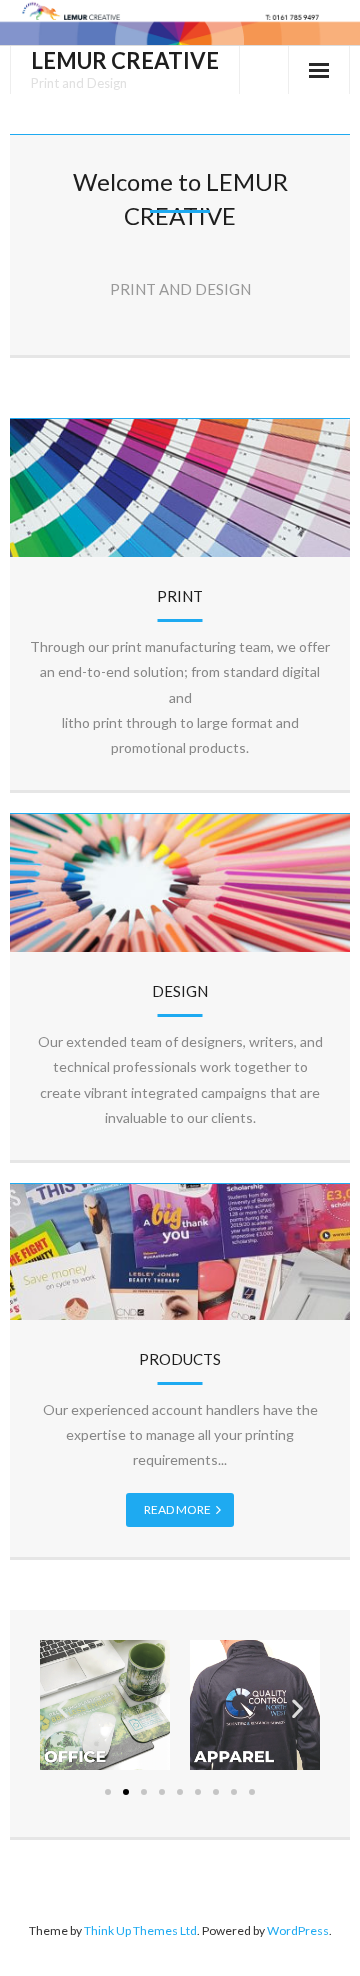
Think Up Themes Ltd (140, 1930)
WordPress (298, 1930)
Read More (177, 1509)
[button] (62, 1708)
